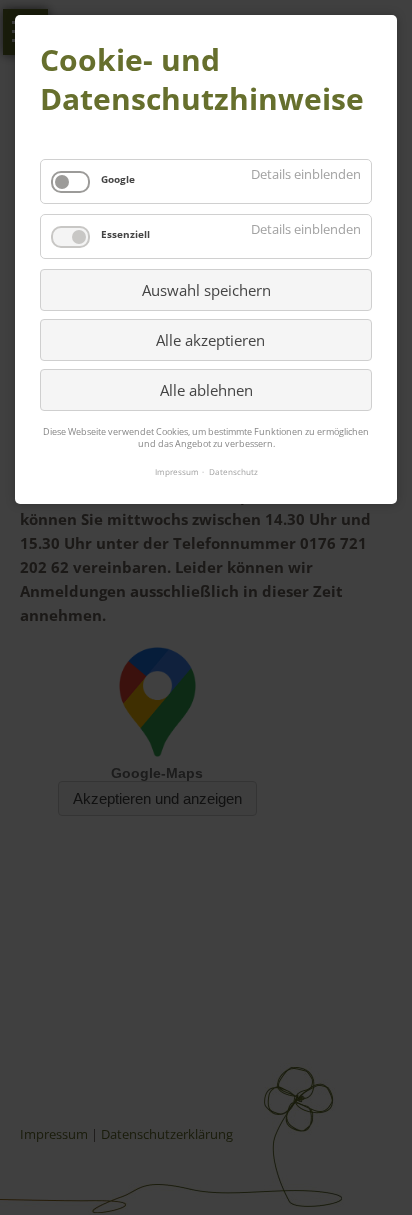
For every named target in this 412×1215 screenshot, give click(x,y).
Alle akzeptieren (210, 340)
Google (118, 179)
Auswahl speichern (206, 290)
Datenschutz (233, 471)
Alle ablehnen (206, 390)
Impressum (177, 471)
